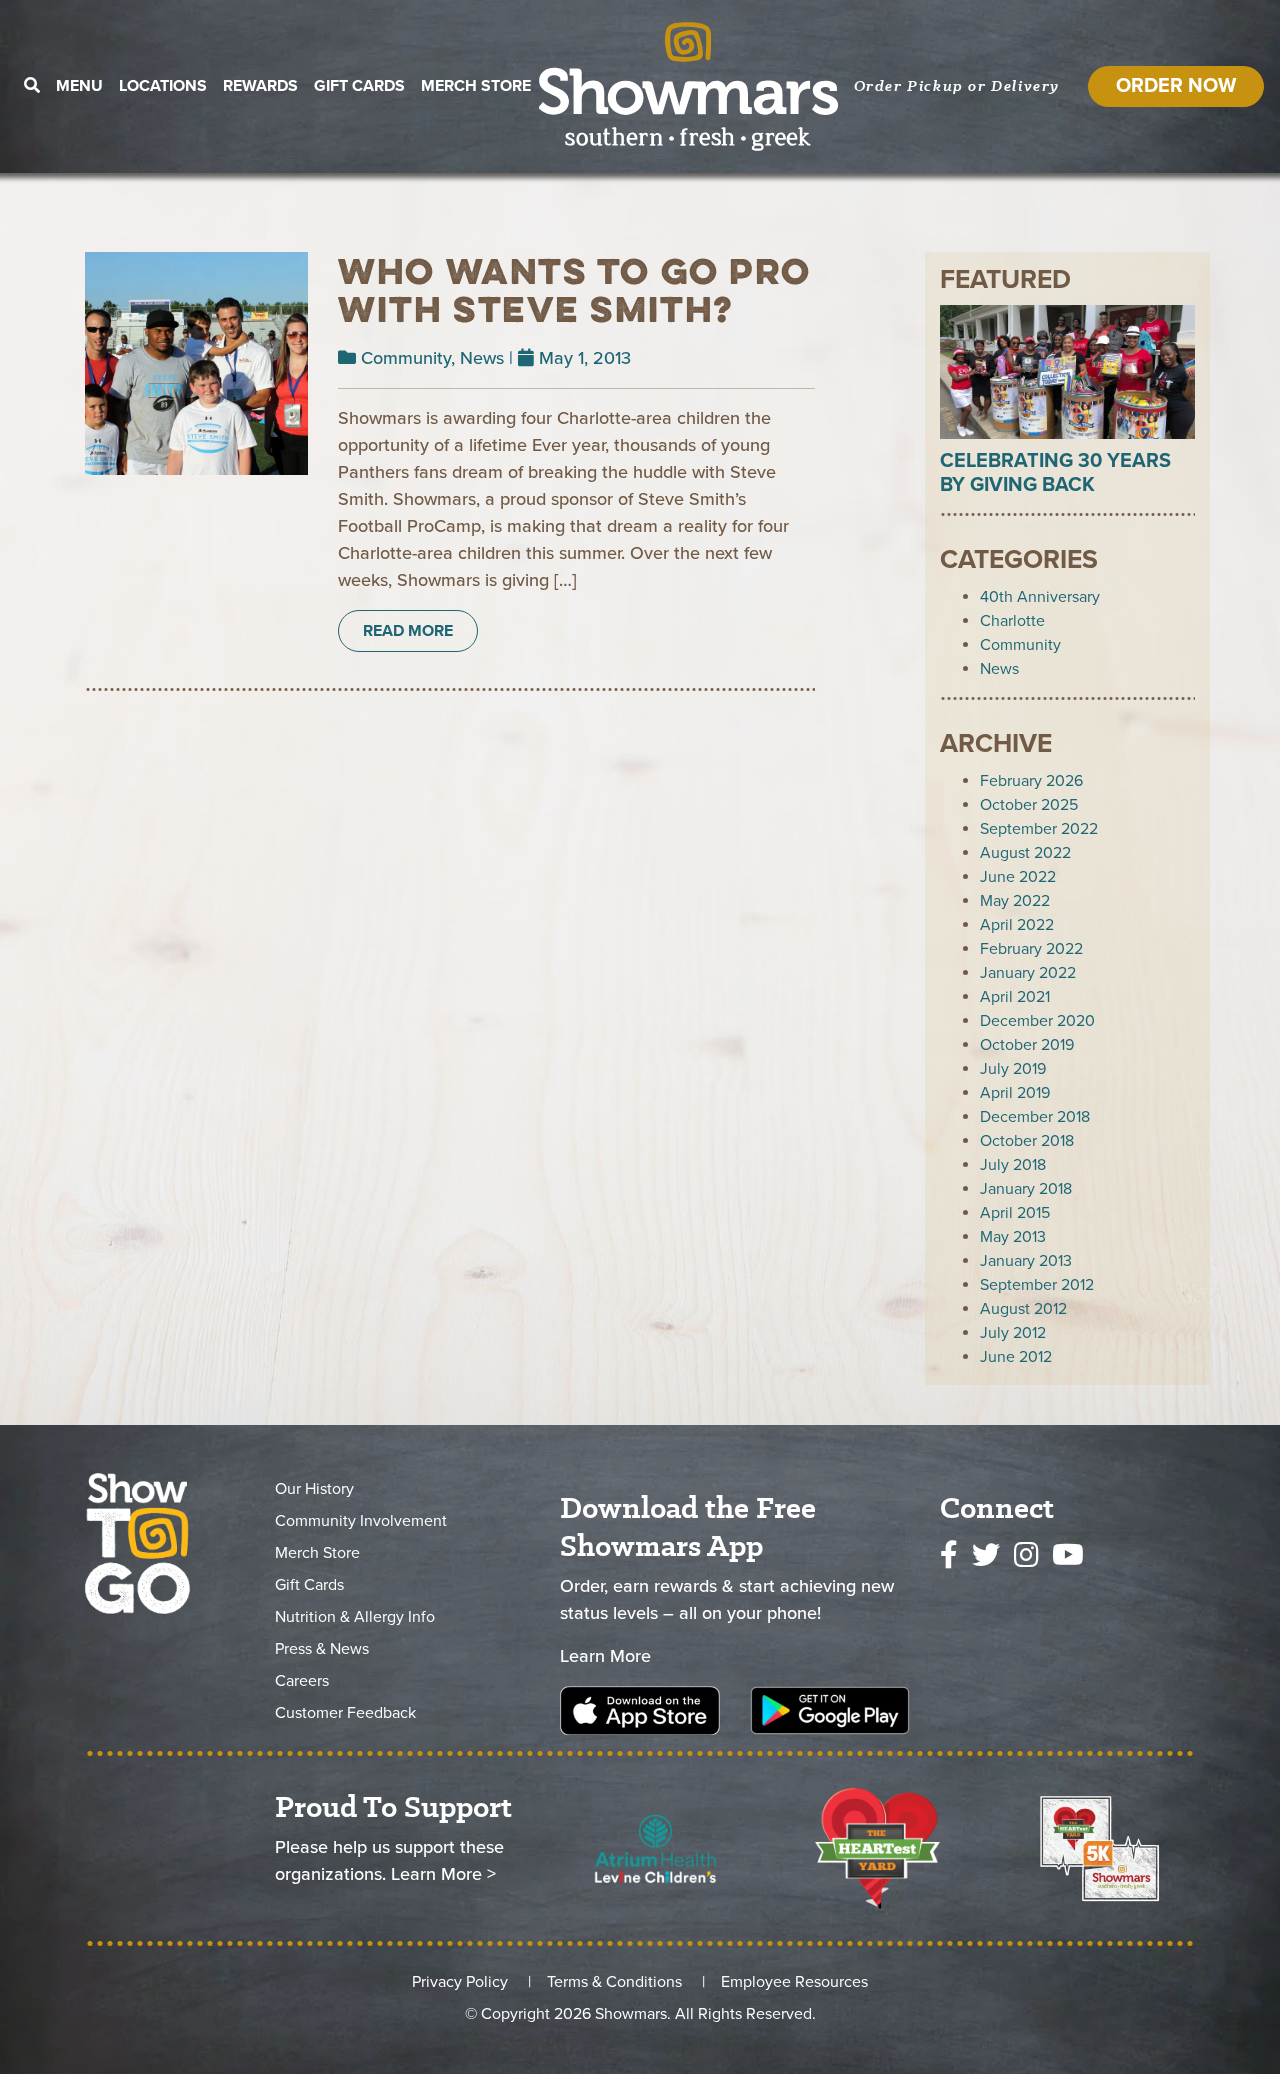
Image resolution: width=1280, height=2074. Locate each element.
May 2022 (1015, 901)
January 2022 (1028, 973)
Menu (79, 86)
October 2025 (1029, 805)
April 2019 (1015, 1093)
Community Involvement (361, 1521)
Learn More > (443, 1874)
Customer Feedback (345, 1713)
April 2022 (1017, 925)
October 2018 (1027, 1141)
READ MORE (408, 631)
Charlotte (1012, 621)
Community (406, 358)
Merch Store (476, 86)
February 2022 (1031, 949)
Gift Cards (359, 86)
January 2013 (1026, 1261)
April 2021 (1015, 997)
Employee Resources (794, 1982)
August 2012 (1023, 1309)
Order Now (1176, 86)
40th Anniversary (1040, 597)
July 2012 (1013, 1333)
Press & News (322, 1649)
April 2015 (1015, 1213)
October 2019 (1027, 1045)
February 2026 (1031, 781)
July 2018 (1013, 1165)
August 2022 (1025, 853)
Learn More (605, 1656)
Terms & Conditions (614, 1982)
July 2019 (1013, 1069)
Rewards (260, 86)
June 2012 (1016, 1357)
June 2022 (1018, 877)
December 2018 (1035, 1117)
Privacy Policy (460, 1982)
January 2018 (1026, 1189)
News (482, 358)
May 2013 (1013, 1237)
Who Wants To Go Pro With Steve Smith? (574, 290)
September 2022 (1039, 829)
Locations (163, 86)
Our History (314, 1489)
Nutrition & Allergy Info (355, 1617)
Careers (302, 1681)
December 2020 (1037, 1021)
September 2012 (1037, 1285)
